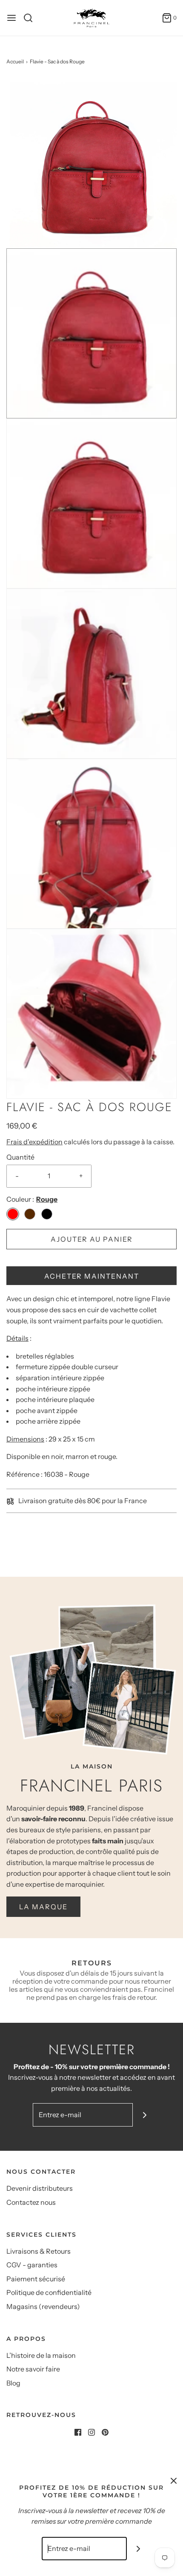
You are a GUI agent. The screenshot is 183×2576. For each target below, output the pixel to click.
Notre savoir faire (33, 2369)
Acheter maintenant (92, 1276)
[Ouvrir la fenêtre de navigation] (11, 18)
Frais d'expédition (34, 1142)
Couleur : (20, 1199)
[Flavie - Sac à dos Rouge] (91, 162)
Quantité (20, 1157)
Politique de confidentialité (49, 2292)
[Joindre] (144, 2115)
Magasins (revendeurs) (43, 2306)
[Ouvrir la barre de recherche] (31, 18)
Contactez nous (31, 2202)
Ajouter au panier (92, 1239)
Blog (13, 2383)
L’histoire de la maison (41, 2355)
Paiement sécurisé (36, 2279)
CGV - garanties (32, 2265)
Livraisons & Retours (39, 2251)
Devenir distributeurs (40, 2188)
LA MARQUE (43, 1907)
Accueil (15, 61)
